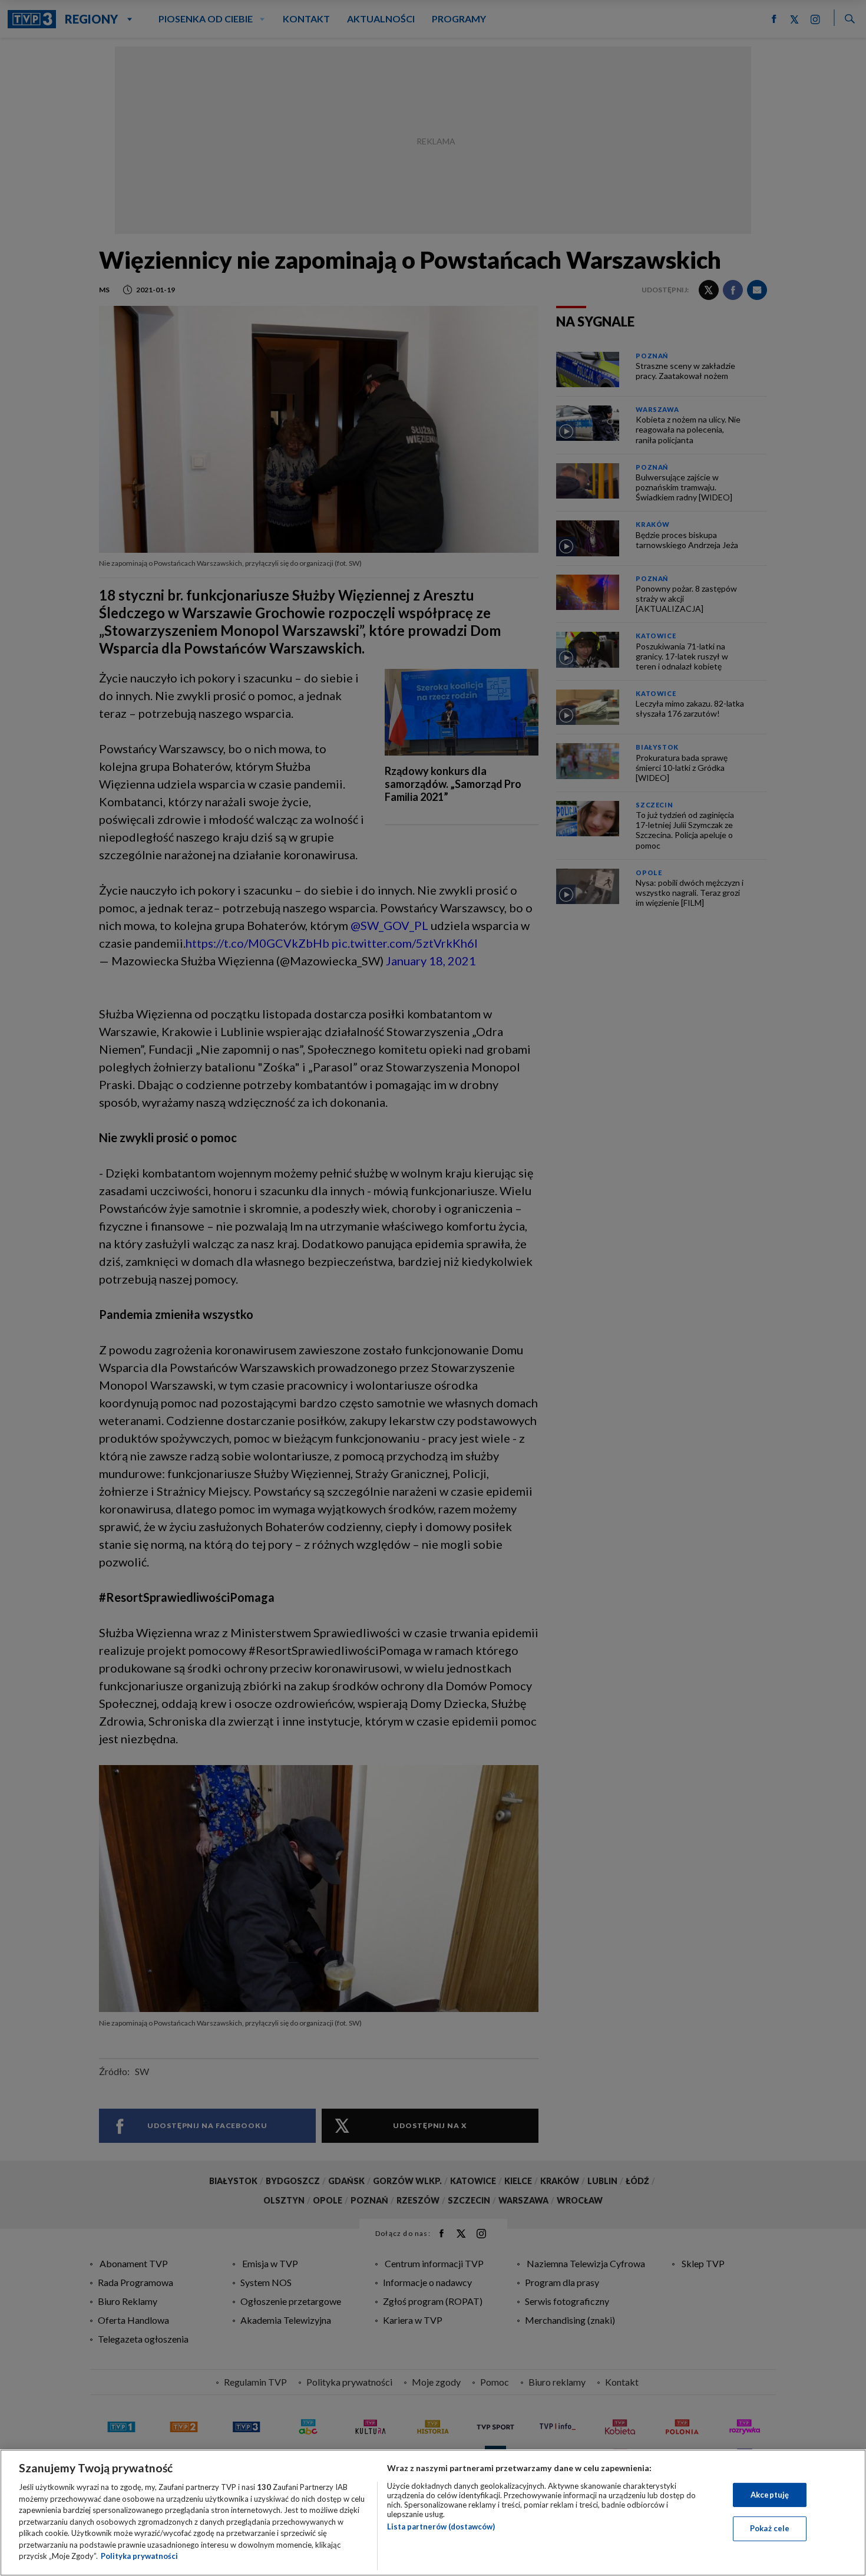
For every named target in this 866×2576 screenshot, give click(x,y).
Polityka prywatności (139, 2556)
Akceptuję (770, 2495)
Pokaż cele (770, 2528)
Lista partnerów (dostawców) (441, 2526)
